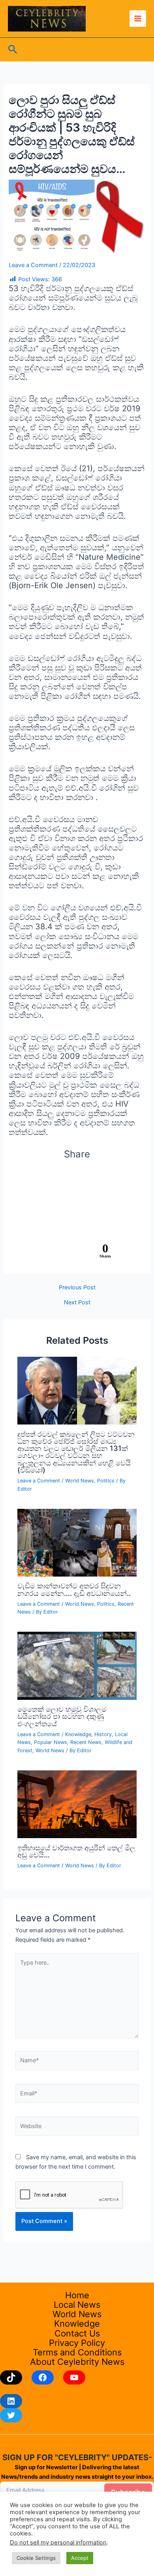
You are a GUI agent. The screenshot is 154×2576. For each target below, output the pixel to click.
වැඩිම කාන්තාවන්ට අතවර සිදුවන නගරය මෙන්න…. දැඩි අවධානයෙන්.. (74, 1589)
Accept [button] (80, 2558)
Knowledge (78, 1734)
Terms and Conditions (77, 2352)
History (103, 1734)
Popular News (51, 1742)
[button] (13, 50)
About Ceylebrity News (77, 2362)
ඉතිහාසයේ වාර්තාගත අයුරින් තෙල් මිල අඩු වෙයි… (76, 1851)
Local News (77, 2305)
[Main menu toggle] (138, 19)
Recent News (86, 1742)
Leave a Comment (33, 265)
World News (80, 1481)
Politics (106, 1481)
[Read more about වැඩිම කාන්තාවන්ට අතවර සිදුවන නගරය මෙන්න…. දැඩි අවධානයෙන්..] (77, 1542)
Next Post (77, 1303)
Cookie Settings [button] (36, 2558)
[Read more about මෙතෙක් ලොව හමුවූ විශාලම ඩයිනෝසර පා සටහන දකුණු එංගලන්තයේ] (77, 1666)
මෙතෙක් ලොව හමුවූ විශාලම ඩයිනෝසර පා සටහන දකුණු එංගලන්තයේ (62, 1716)
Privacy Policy (77, 2343)
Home (77, 2295)
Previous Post (77, 1288)
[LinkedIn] (11, 2401)
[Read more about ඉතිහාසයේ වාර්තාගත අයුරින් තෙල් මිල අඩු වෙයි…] (77, 1804)
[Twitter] (11, 2415)
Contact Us (77, 2333)
